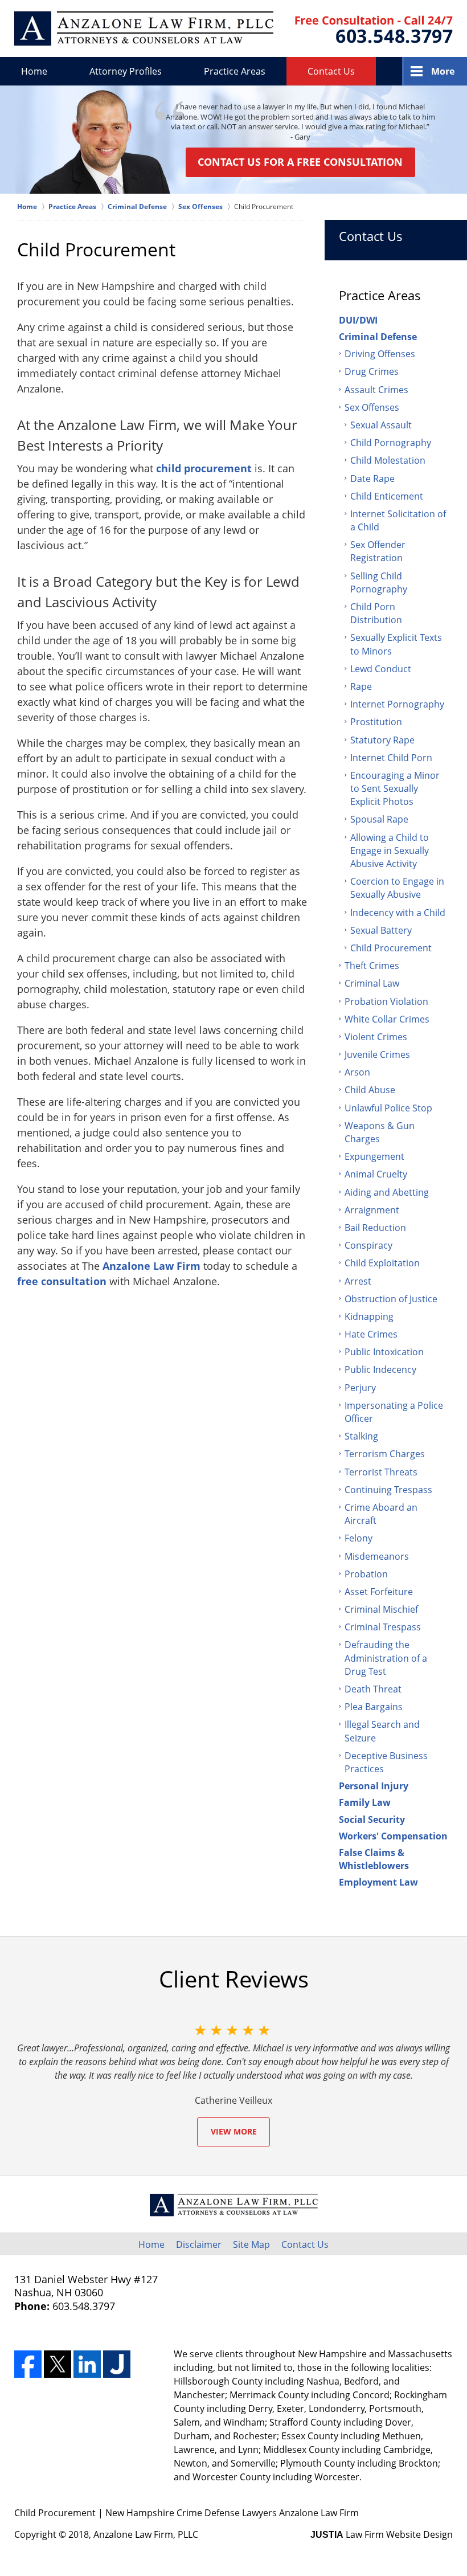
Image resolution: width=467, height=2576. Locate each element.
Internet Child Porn (391, 758)
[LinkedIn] (87, 2364)
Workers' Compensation (393, 1836)
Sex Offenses (372, 407)
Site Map (251, 2244)
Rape (361, 686)
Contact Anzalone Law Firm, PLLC (374, 29)
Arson (357, 1072)
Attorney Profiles (126, 71)
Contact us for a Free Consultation (300, 162)
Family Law (365, 1802)
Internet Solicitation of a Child (398, 520)
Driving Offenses (380, 354)
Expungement (374, 1156)
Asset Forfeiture (379, 1592)
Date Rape (372, 479)
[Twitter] (58, 2364)
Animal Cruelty (376, 1174)
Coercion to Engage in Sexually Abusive (397, 888)
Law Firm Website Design (382, 2534)
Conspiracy (368, 1245)
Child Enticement (387, 496)
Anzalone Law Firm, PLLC (146, 2534)
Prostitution (376, 722)
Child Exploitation (382, 1263)
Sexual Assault (381, 425)
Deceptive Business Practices (386, 1762)
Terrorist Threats (381, 1472)
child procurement (204, 468)
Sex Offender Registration (378, 551)
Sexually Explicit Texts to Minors (396, 644)
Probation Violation (386, 1001)
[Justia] (117, 2364)
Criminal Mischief (381, 1609)
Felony (359, 1538)
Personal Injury (374, 1786)
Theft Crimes (372, 966)
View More (234, 2131)
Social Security (372, 1819)
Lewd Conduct (381, 669)
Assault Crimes (376, 390)
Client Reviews (234, 1979)
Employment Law (378, 1882)
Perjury (360, 1388)
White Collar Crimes (387, 1019)
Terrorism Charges (385, 1454)
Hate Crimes (371, 1334)
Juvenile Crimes (377, 1054)
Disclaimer (199, 2244)
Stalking (361, 1436)
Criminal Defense (378, 337)
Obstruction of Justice (391, 1299)
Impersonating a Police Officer (394, 1412)
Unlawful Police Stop (388, 1108)
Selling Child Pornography (379, 582)
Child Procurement (391, 948)
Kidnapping (369, 1316)
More (443, 71)
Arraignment (372, 1210)
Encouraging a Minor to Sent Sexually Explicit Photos (395, 788)
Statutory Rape (382, 740)
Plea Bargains (374, 1707)
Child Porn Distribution (376, 613)
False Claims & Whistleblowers (374, 1859)
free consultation (62, 1281)
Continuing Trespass (388, 1490)
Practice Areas (235, 71)
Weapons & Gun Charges (380, 1132)
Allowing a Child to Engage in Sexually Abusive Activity (390, 851)
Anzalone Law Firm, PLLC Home (144, 28)
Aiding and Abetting (387, 1192)
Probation (366, 1574)
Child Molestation (388, 460)
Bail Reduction (375, 1228)
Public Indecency (380, 1369)
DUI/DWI (358, 320)
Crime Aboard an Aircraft (381, 1514)
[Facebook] (28, 2364)
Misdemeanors (377, 1556)
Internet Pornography (397, 704)
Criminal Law (372, 983)
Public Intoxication (384, 1352)
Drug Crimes (372, 371)
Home (34, 71)
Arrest (358, 1281)
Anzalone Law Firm (151, 1266)
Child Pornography (391, 443)
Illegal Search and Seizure (382, 1731)
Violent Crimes (376, 1037)
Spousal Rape (379, 819)
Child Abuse (370, 1090)
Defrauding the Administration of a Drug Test (386, 1658)
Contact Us (331, 71)
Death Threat (373, 1689)
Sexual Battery (381, 930)
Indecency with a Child (398, 913)
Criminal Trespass (383, 1627)
